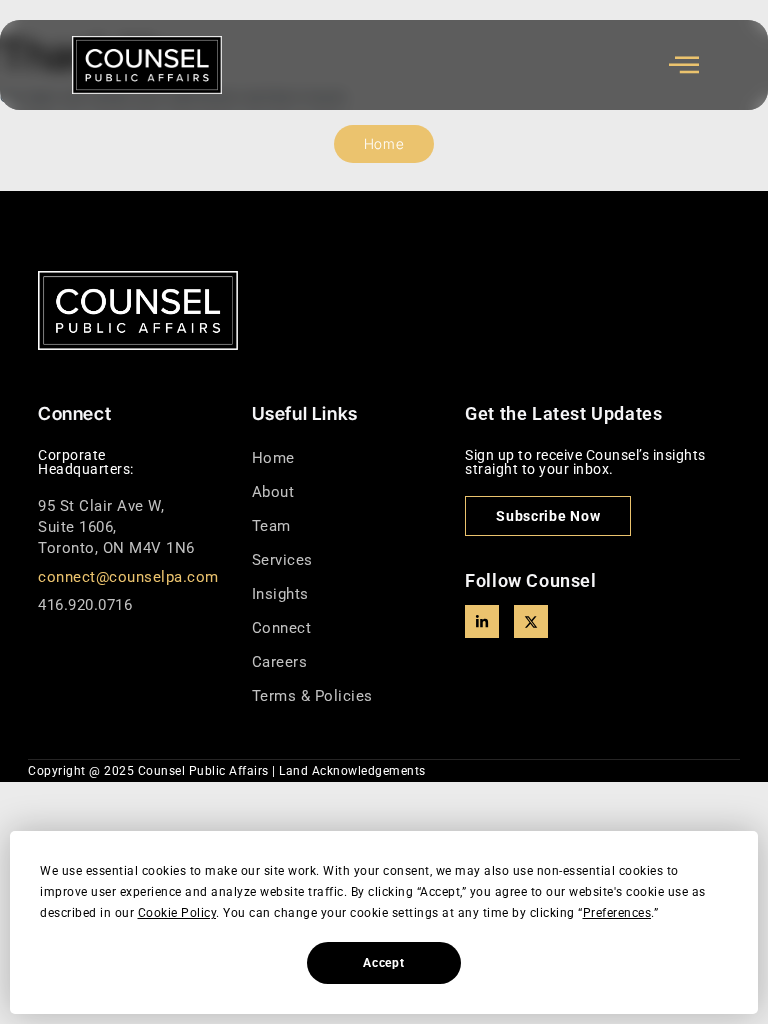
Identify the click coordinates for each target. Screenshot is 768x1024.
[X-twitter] (531, 622)
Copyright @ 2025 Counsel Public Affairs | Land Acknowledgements (227, 771)
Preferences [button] (617, 913)
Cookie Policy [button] (177, 913)
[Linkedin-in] (482, 622)
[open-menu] (684, 65)
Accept (383, 963)
